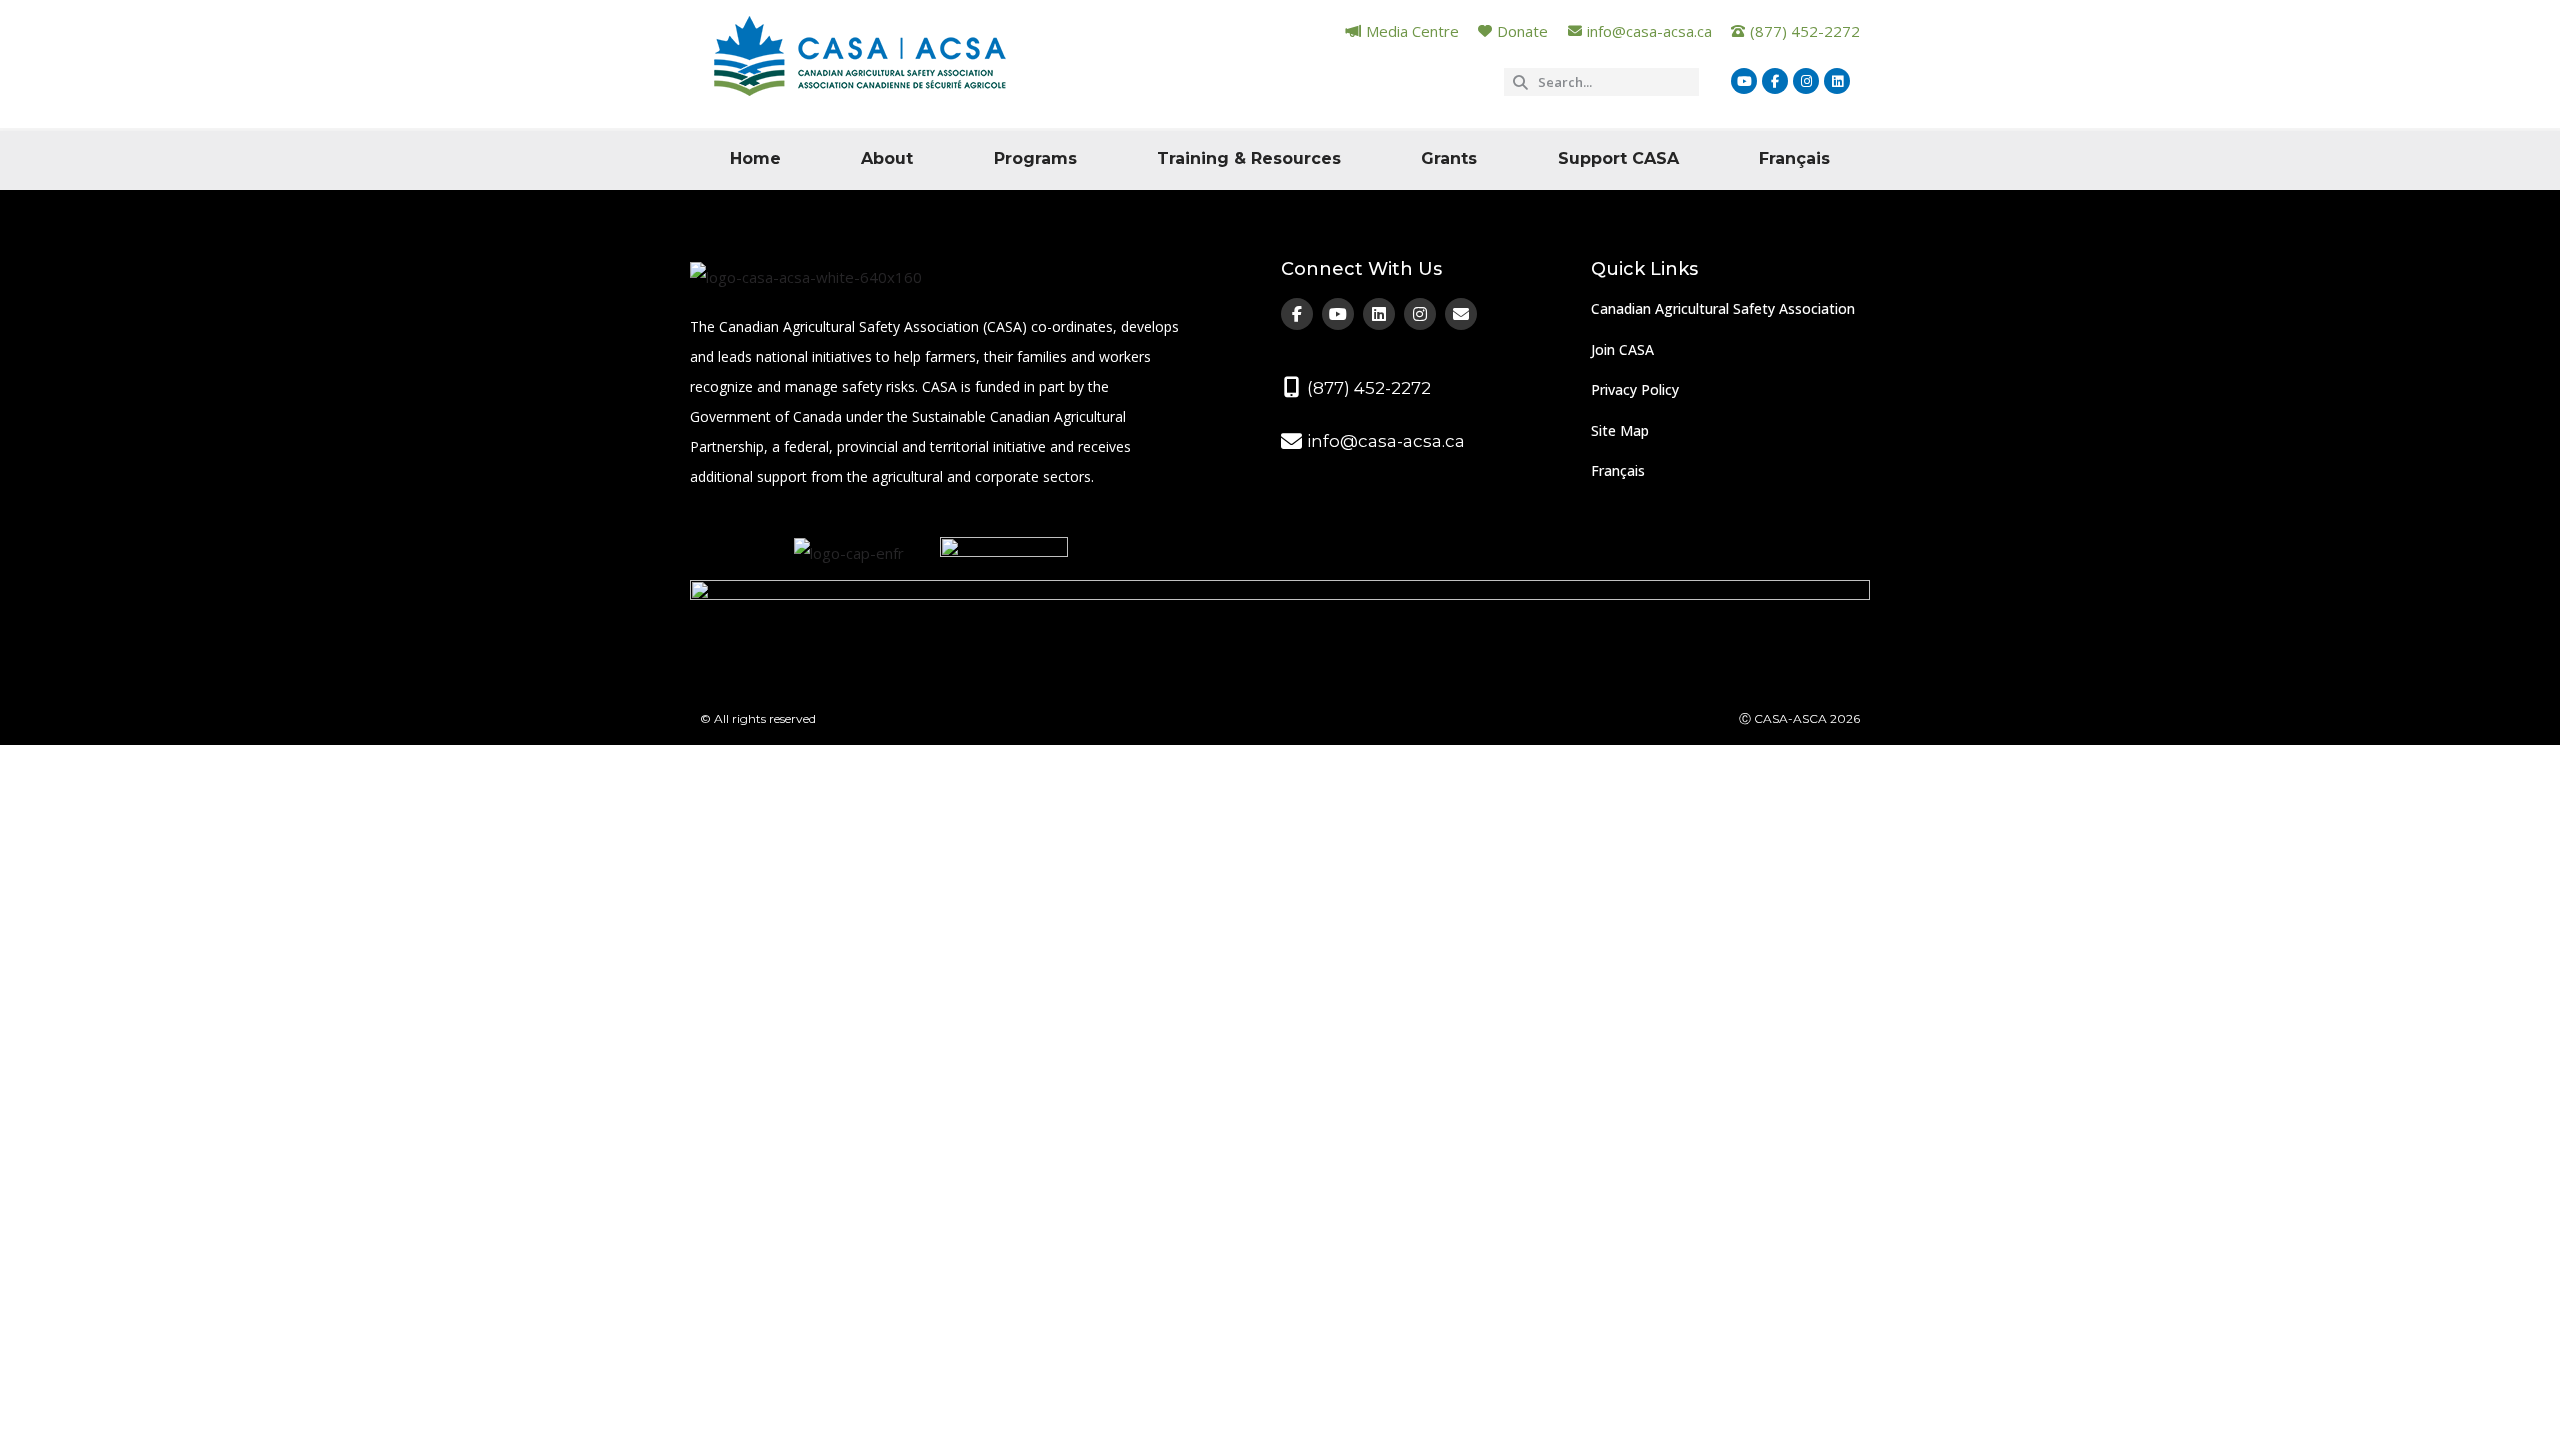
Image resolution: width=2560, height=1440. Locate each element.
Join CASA (1622, 349)
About (887, 158)
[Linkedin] (1837, 81)
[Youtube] (1744, 81)
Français (1794, 158)
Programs (1035, 158)
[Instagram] (1806, 81)
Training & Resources (1249, 158)
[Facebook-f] (1775, 81)
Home (755, 158)
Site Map (1620, 430)
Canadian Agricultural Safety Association (1723, 308)
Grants (1449, 158)
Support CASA (1618, 158)
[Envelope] (1461, 314)
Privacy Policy (1635, 389)
